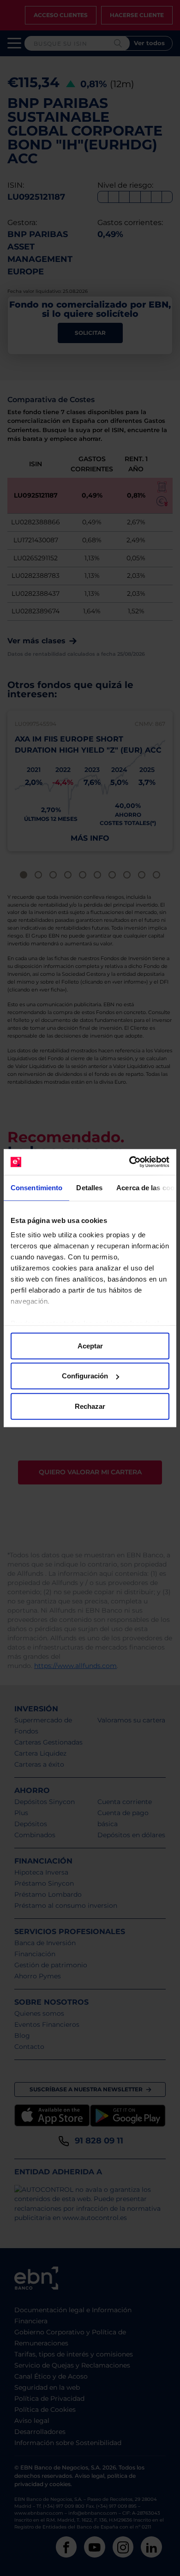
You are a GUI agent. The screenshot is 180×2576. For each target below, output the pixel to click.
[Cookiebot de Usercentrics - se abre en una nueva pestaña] (129, 1162)
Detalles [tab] (89, 1187)
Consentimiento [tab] (36, 1187)
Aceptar (90, 1345)
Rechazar (90, 1406)
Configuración (85, 1376)
